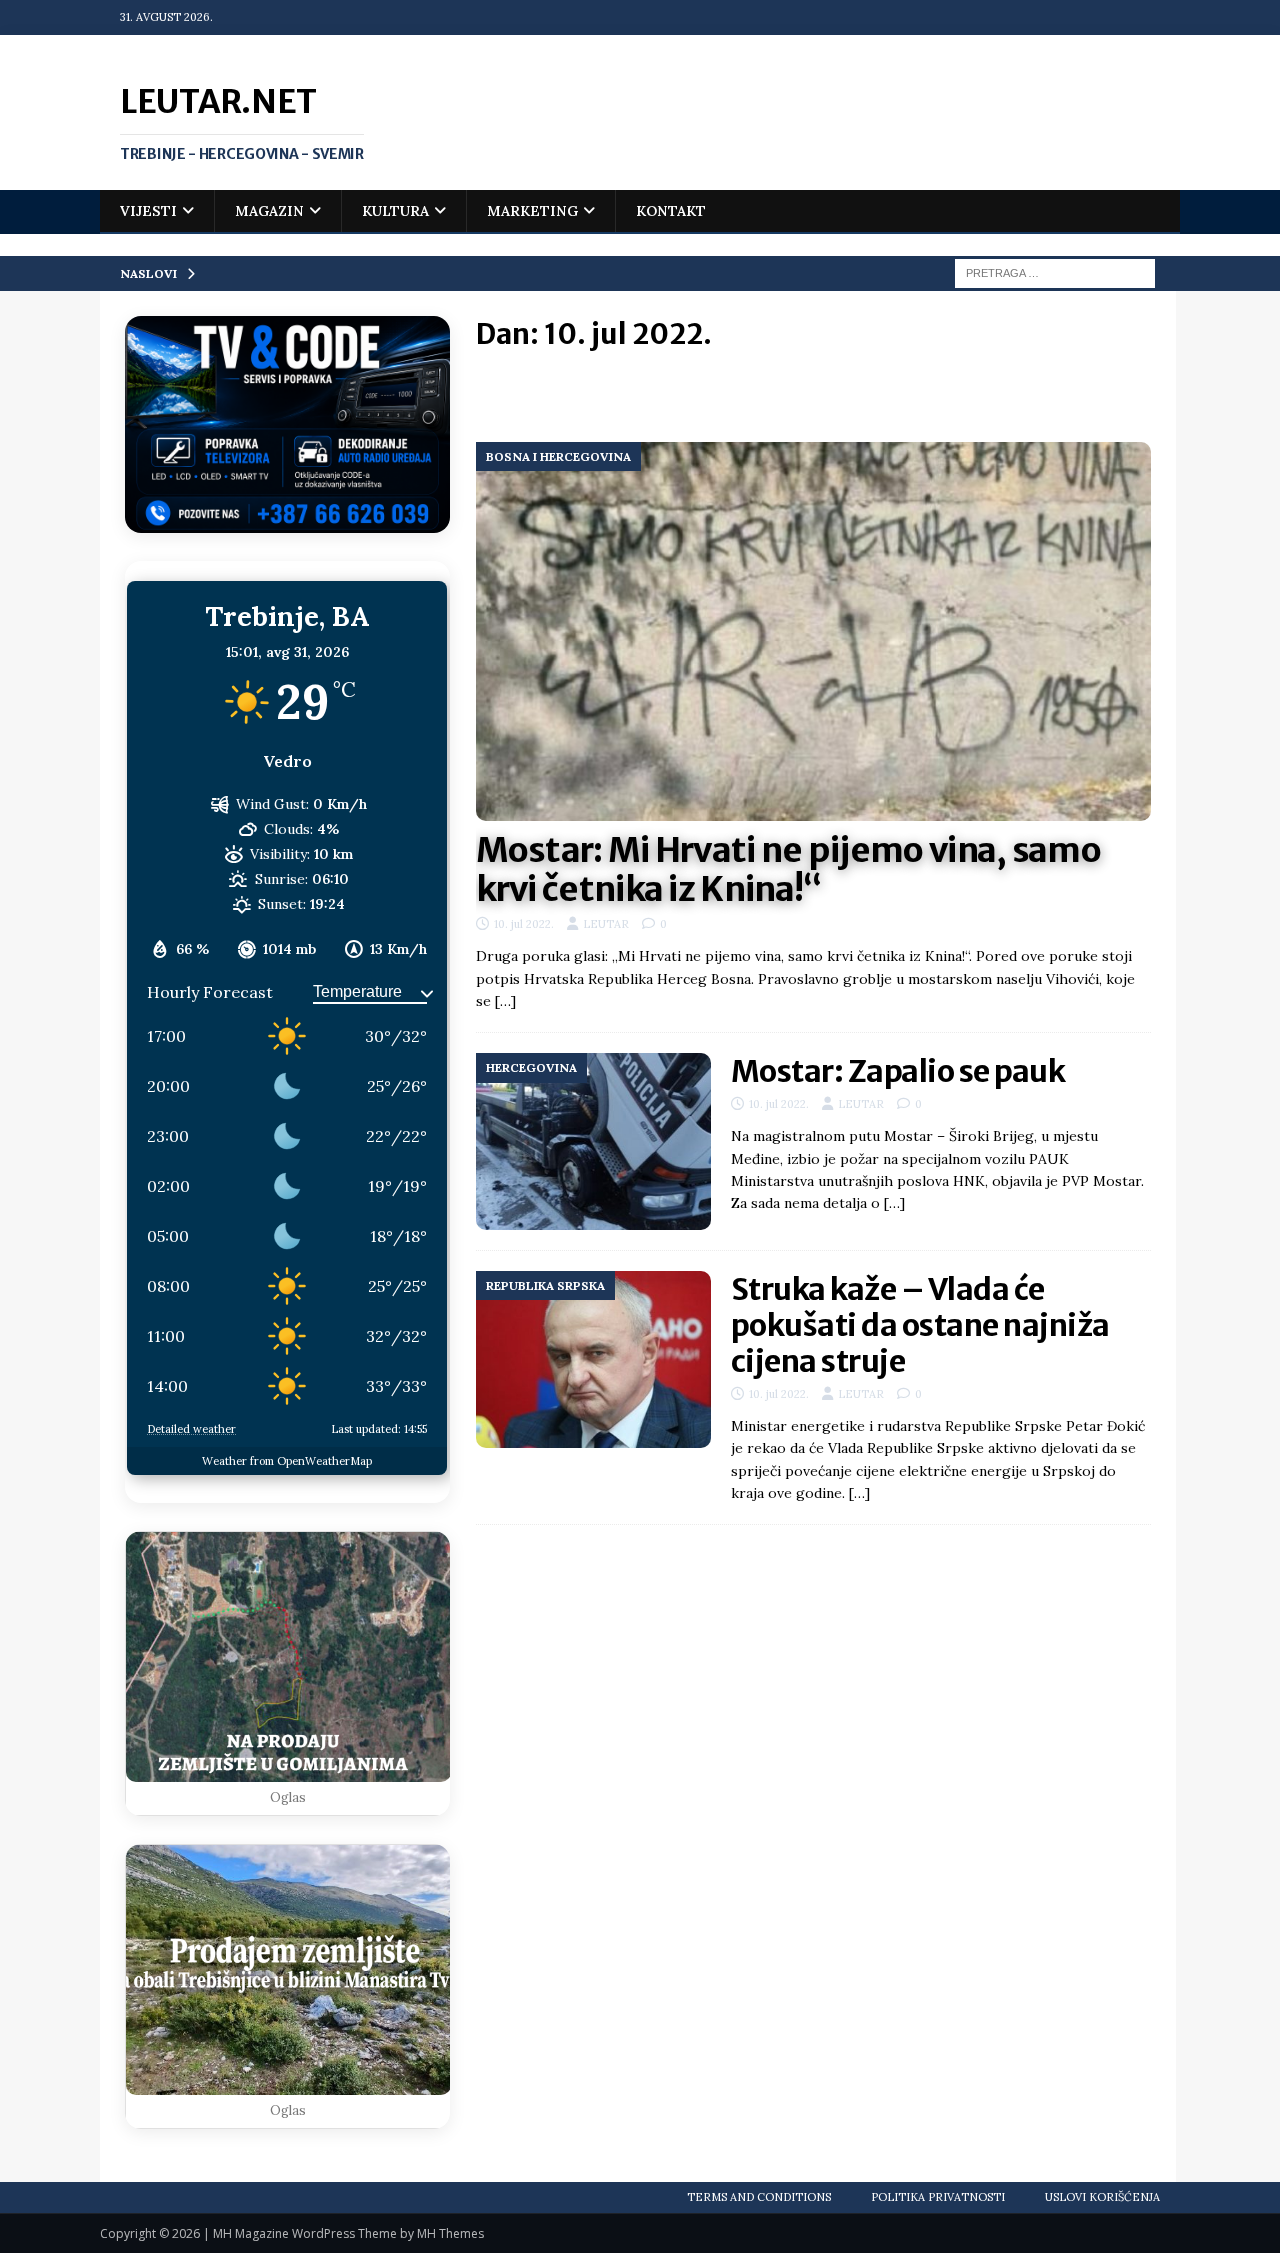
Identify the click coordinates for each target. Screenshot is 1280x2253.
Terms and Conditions (759, 2197)
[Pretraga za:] (1055, 272)
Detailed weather (191, 1429)
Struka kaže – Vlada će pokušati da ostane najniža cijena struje (920, 1325)
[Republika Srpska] (593, 1359)
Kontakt (671, 211)
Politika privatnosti (938, 2197)
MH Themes (450, 2233)
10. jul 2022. (524, 924)
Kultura (395, 211)
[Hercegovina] (593, 1141)
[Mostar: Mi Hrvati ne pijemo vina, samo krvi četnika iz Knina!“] (813, 632)
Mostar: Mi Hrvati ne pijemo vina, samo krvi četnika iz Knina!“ (788, 869)
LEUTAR (606, 924)
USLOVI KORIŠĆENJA (1102, 2197)
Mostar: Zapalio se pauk (898, 1071)
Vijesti (148, 211)
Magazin (269, 211)
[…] (505, 1001)
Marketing (532, 211)
